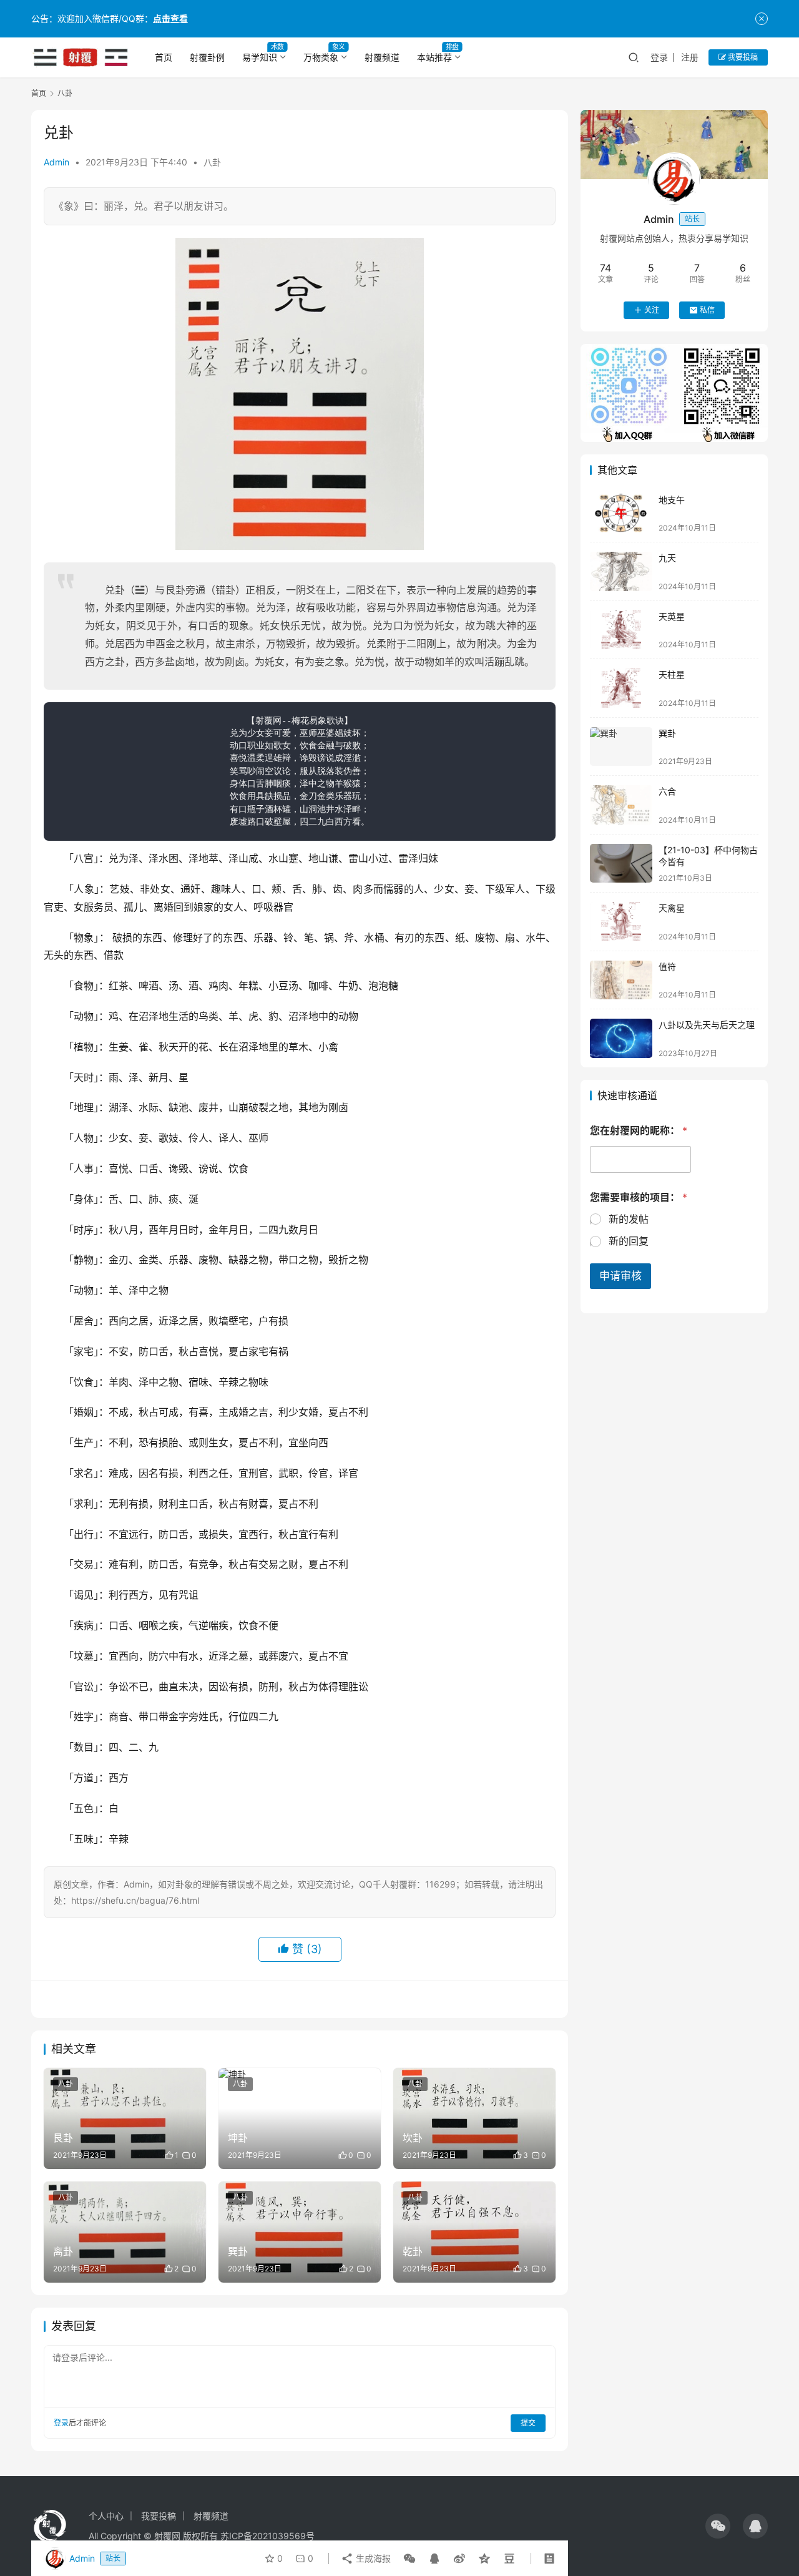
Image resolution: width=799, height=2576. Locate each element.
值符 (667, 967)
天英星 (672, 616)
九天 (667, 558)
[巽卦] (621, 747)
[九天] (621, 571)
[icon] (718, 2526)
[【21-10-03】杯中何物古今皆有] (621, 864)
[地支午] (621, 513)
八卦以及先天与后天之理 (707, 1025)
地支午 (672, 500)
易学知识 (260, 57)
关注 (652, 310)
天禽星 (672, 908)
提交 (528, 2423)
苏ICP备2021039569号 (267, 2536)
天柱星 (672, 674)
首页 (164, 57)
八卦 (212, 162)
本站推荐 (434, 57)
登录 (659, 57)
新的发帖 (629, 1219)
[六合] (621, 805)
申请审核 (620, 1276)
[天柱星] (621, 688)
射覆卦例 (207, 57)
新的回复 (629, 1241)
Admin (56, 162)
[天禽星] (621, 922)
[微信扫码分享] (409, 2559)
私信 (707, 310)
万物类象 (321, 57)
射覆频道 (382, 57)
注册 (690, 57)
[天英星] (621, 630)
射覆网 (167, 2536)
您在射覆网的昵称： (639, 1131)
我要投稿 (742, 57)
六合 (667, 791)
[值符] (621, 980)
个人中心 (106, 2516)
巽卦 (667, 733)
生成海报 (372, 2558)
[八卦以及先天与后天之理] (621, 1038)
